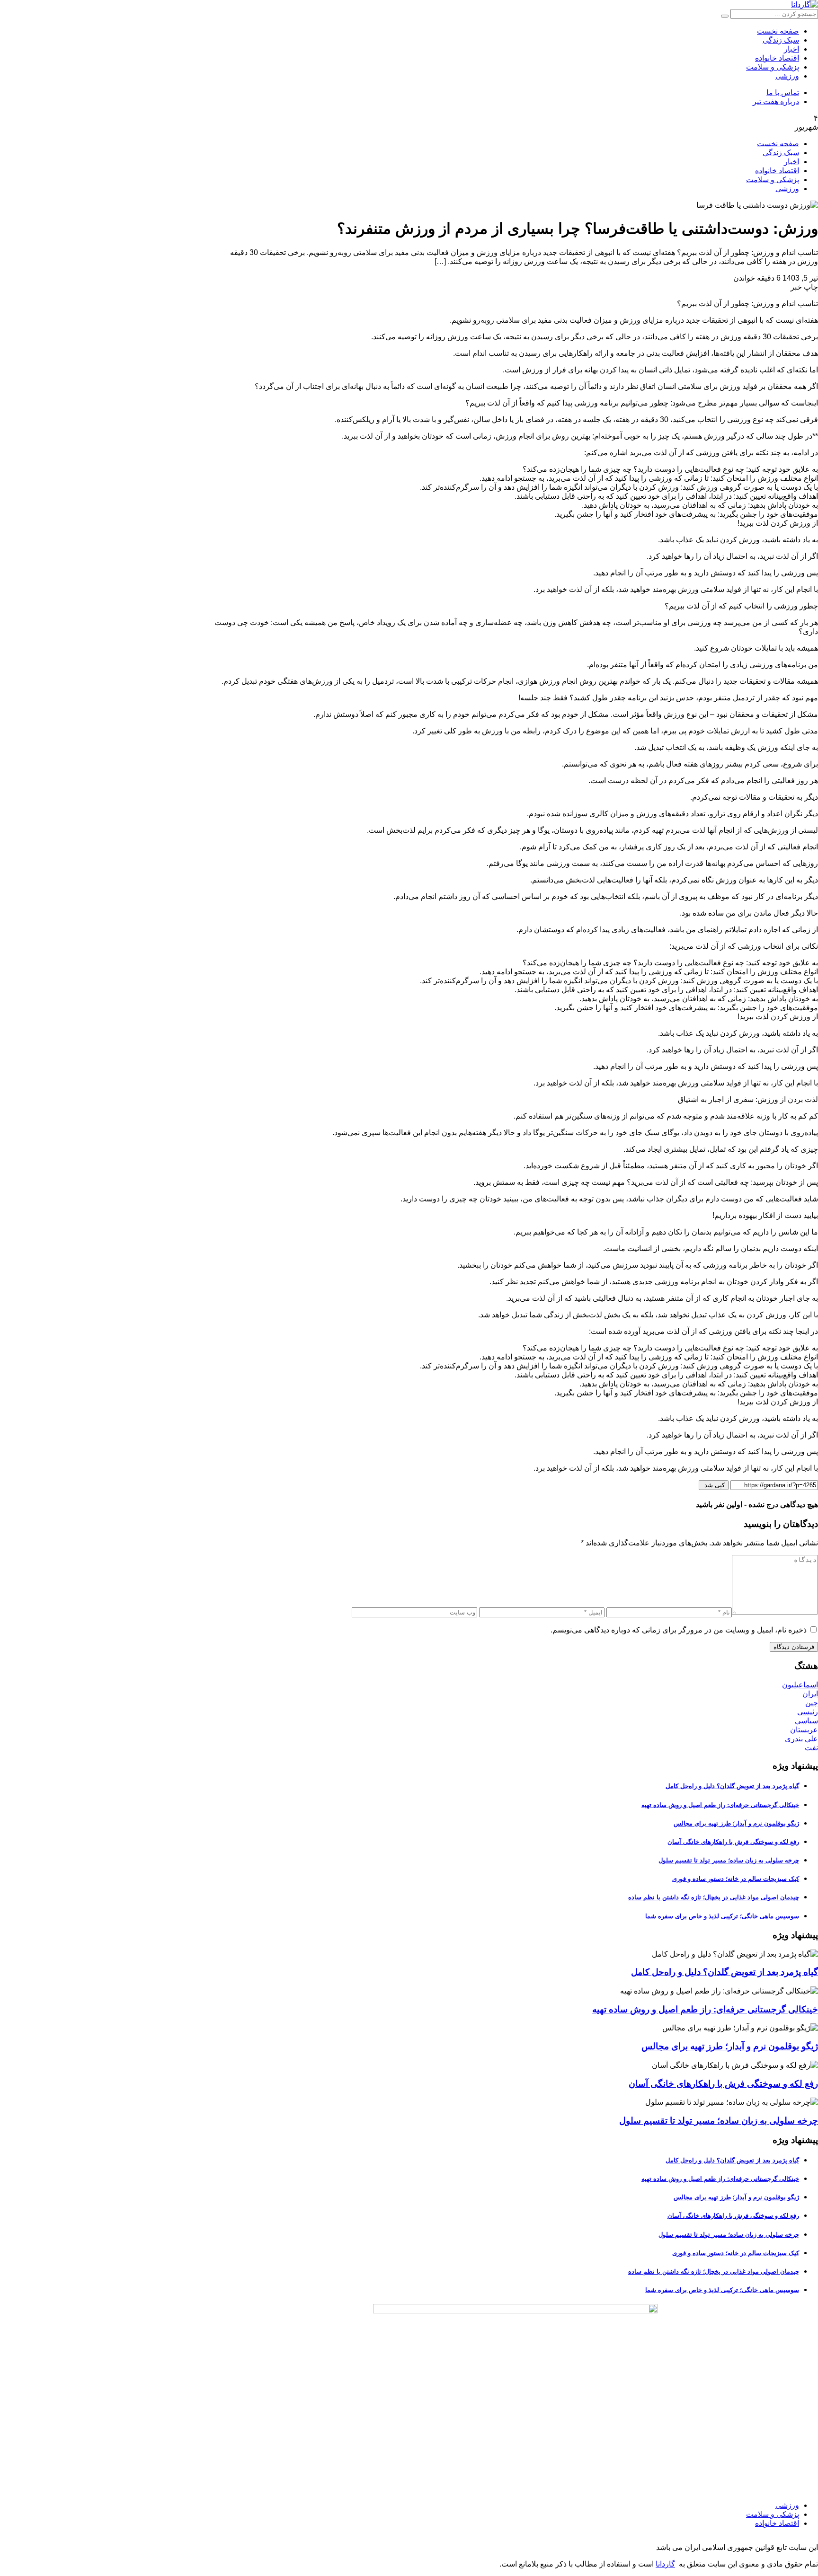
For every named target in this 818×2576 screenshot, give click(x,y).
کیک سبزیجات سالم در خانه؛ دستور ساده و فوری (736, 1879)
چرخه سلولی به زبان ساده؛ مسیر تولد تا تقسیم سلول (729, 1860)
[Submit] (725, 16)
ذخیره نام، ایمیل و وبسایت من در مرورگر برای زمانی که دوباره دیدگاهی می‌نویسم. (679, 1630)
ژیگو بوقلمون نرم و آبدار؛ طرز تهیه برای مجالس (736, 1823)
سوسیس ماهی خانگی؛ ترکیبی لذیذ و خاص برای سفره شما (722, 1916)
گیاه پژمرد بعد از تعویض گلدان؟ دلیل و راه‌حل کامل (732, 1786)
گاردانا (665, 2564)
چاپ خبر (804, 287)
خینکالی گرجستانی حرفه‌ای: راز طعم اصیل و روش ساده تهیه (720, 1805)
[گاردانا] (805, 4)
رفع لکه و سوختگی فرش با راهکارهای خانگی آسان (733, 1842)
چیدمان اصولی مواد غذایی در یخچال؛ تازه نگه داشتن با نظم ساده (714, 1897)
